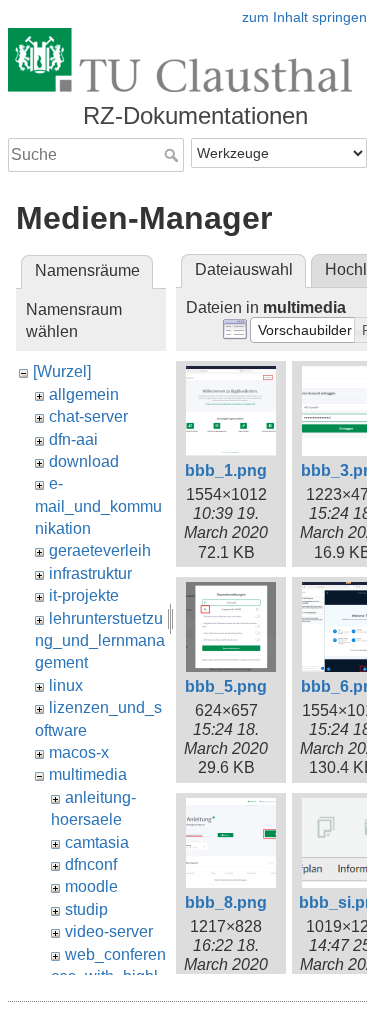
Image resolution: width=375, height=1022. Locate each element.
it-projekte (84, 595)
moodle (91, 886)
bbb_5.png (226, 686)
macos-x (79, 752)
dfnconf (91, 864)
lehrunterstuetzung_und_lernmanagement (100, 641)
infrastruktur (90, 573)
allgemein (84, 394)
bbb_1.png (226, 470)
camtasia (97, 842)
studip (86, 909)
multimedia (88, 774)
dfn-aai (73, 439)
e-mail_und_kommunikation (98, 506)
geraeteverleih (100, 550)
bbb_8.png (226, 902)
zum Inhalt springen (304, 17)
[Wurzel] (62, 371)
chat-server (88, 416)
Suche (173, 155)
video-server (109, 931)
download (84, 461)
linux (66, 685)
